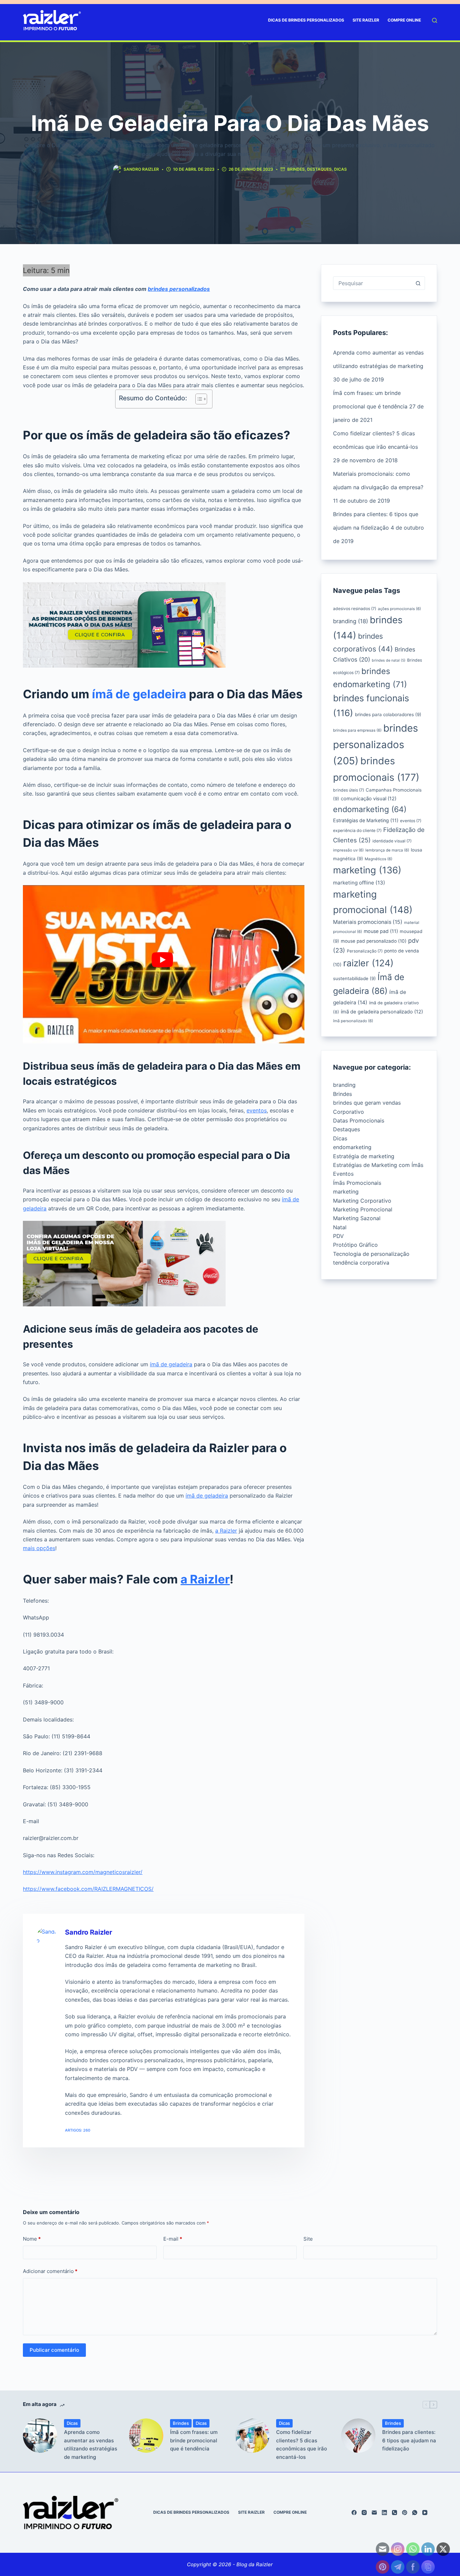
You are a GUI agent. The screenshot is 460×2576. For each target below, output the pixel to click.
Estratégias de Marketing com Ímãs (378, 1165)
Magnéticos (379, 859)
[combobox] (372, 283)
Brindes (296, 169)
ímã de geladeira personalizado (382, 1012)
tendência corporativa (361, 1263)
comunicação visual (369, 799)
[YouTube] (425, 2513)
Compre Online (404, 20)
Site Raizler (366, 20)
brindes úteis (349, 790)
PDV (338, 1236)
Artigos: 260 (78, 2130)
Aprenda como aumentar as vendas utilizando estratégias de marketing (91, 2445)
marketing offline (359, 883)
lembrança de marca (387, 850)
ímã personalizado (353, 1021)
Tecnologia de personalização (371, 1254)
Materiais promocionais (368, 922)
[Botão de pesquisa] (418, 283)
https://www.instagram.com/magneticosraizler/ (83, 1872)
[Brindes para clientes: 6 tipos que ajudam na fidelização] (358, 2436)
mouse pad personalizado (374, 941)
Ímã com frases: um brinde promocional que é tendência (194, 2440)
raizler (368, 963)
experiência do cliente (357, 830)
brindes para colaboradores (388, 714)
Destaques (319, 169)
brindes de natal (389, 660)
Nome (32, 2239)
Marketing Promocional (363, 1209)
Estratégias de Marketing (366, 820)
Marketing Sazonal (357, 1218)
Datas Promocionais (359, 1120)
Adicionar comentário (50, 2271)
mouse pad (381, 931)
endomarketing (370, 809)
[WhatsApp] (415, 2513)
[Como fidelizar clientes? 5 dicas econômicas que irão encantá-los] (252, 2436)
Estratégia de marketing (364, 1156)
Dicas (340, 169)
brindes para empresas (357, 730)
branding (351, 621)
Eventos (343, 1174)
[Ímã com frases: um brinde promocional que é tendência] (146, 2436)
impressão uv (348, 850)
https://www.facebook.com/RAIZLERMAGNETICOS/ (88, 1889)
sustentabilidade (354, 978)
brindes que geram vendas (367, 1103)
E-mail (173, 2239)
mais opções (39, 1548)
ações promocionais (399, 609)
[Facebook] (354, 2513)
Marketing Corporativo (362, 1201)
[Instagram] (364, 2513)
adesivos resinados (355, 609)
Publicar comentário (54, 2350)
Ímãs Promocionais (357, 1183)
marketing (367, 870)
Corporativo (349, 1112)
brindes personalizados (179, 289)
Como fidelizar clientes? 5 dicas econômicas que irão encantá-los (302, 2445)
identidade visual (392, 841)
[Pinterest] (405, 2513)
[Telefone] (395, 2513)
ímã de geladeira (139, 694)
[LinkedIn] (384, 2513)
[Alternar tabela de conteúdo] (198, 399)
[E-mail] (374, 2513)
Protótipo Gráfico (355, 1245)
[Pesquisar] (435, 20)
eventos (257, 1110)
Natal (340, 1227)
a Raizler (226, 1531)
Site (308, 2239)
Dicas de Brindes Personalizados (306, 20)
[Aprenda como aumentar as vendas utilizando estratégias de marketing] (40, 2436)
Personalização (365, 951)
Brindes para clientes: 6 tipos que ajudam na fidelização (409, 2440)
